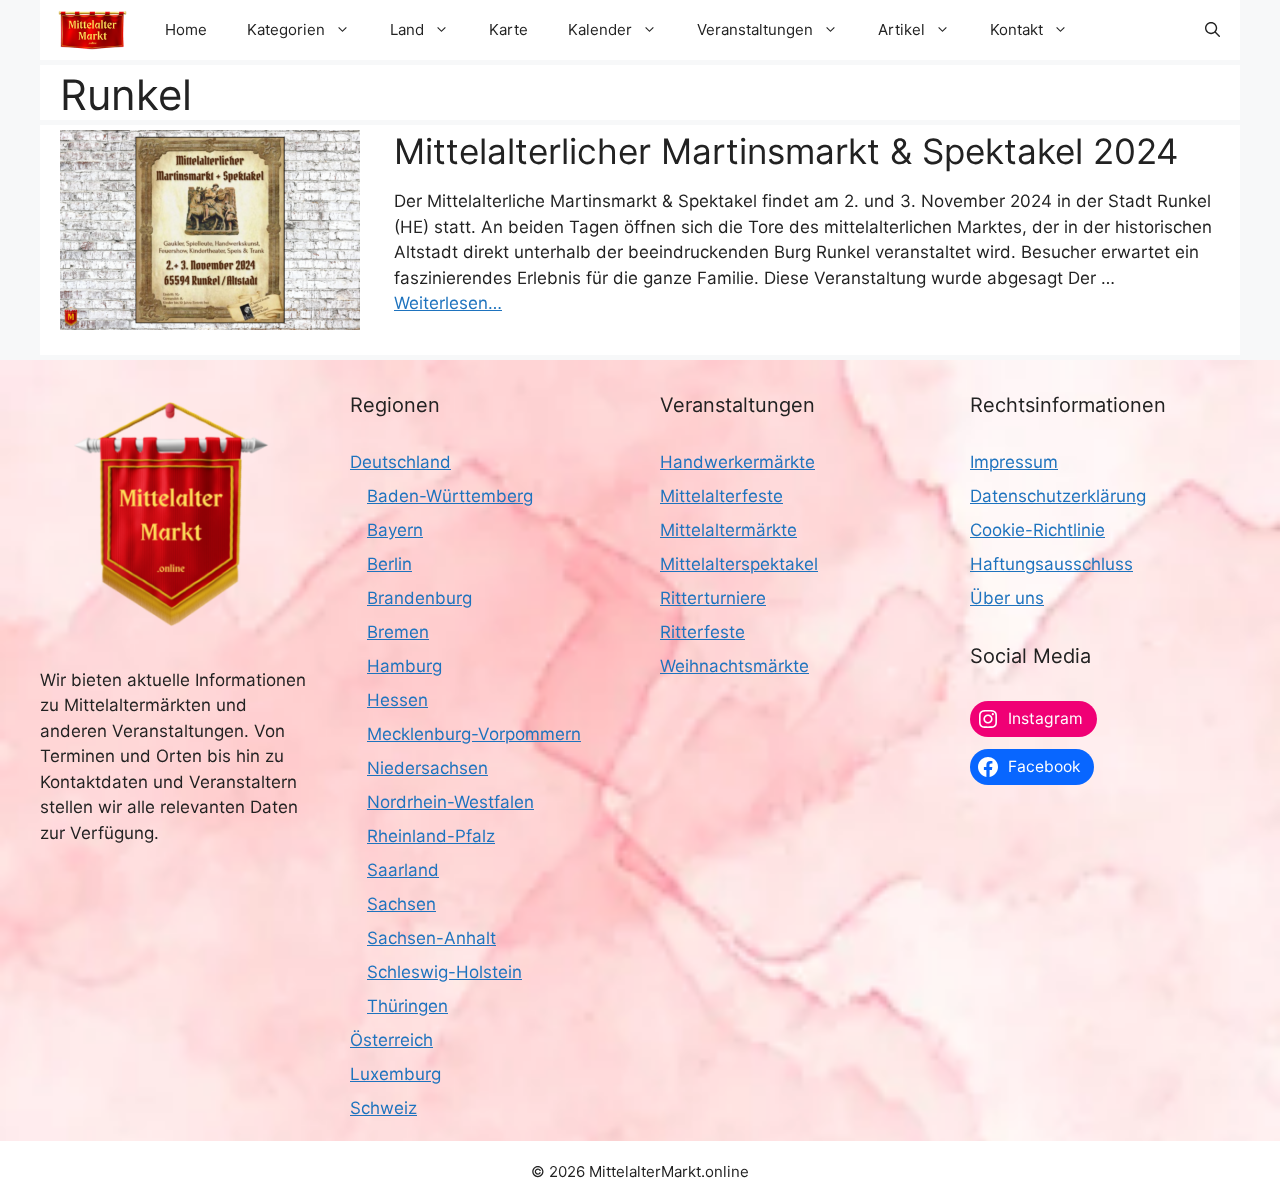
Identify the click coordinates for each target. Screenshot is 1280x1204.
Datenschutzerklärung (1058, 496)
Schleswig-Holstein (444, 972)
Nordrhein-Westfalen (450, 802)
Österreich (391, 1040)
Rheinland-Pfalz (431, 836)
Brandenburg (419, 598)
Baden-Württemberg (450, 496)
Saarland (403, 870)
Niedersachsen (427, 768)
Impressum (1014, 462)
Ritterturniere (713, 598)
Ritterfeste (702, 632)
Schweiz (383, 1108)
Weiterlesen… (448, 303)
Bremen (398, 632)
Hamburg (404, 666)
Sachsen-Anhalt (431, 938)
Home (186, 29)
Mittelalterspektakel (739, 564)
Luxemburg (395, 1074)
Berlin (389, 564)
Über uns (1007, 598)
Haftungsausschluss (1051, 564)
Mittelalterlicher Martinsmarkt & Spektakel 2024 (786, 151)
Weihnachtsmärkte (734, 666)
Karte (508, 29)
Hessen (397, 700)
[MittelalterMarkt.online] (92, 30)
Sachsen (401, 904)
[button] (1212, 30)
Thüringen (407, 1006)
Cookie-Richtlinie (1037, 530)
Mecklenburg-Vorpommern (474, 734)
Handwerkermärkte (737, 462)
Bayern (395, 530)
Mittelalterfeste (721, 496)
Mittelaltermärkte (728, 530)
